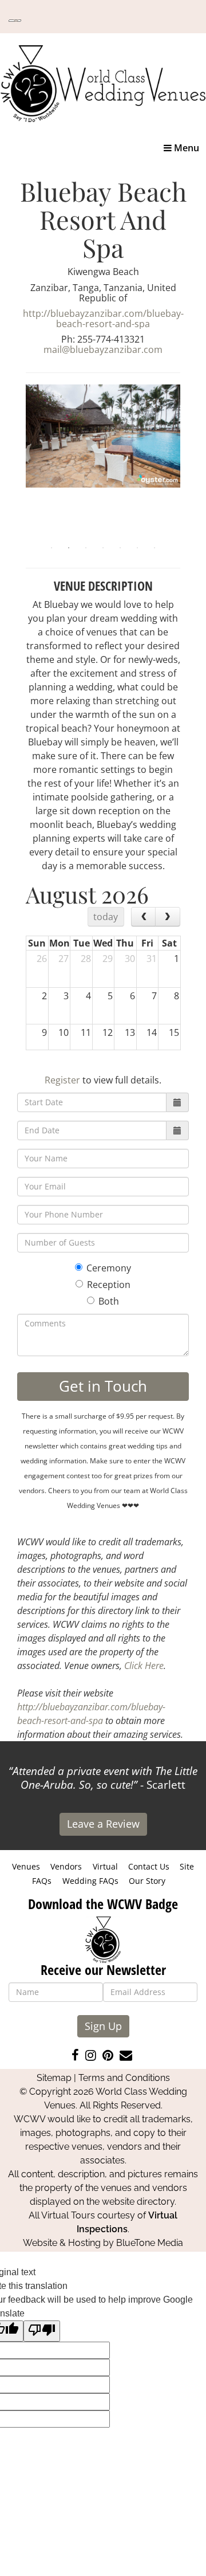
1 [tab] (51, 548)
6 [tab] (137, 548)
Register (62, 1080)
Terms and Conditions (124, 2078)
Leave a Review (103, 1824)
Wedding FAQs (90, 1881)
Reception (109, 1285)
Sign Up (103, 2026)
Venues (26, 1866)
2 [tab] (69, 548)
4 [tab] (103, 548)
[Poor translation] (42, 2331)
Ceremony (109, 1268)
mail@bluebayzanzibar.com (103, 350)
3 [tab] (86, 548)
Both (109, 1301)
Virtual (105, 1866)
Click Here (144, 1666)
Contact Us (149, 1866)
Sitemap (54, 2078)
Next (189, 462)
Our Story (147, 1881)
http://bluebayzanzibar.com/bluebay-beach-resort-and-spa (103, 319)
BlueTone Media (150, 2243)
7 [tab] (154, 548)
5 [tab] (120, 548)
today (106, 917)
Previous (17, 462)
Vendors (66, 1866)
